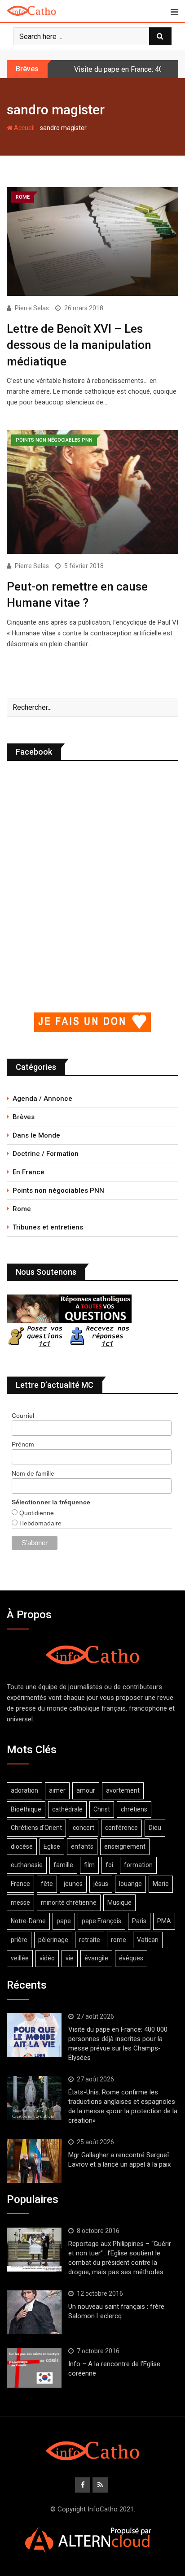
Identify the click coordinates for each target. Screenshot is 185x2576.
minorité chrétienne (69, 1903)
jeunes (73, 1884)
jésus (101, 1884)
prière (19, 1940)
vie (70, 1958)
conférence (121, 1828)
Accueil (24, 128)
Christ (102, 1809)
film (89, 1865)
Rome (22, 1209)
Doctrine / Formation (46, 1154)
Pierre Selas (32, 308)
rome (119, 1940)
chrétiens (134, 1809)
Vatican (148, 1940)
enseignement (125, 1846)
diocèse (22, 1846)
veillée (20, 1958)
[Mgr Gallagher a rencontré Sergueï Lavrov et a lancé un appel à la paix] (34, 2161)
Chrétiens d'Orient (36, 1828)
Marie (161, 1884)
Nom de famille (33, 1473)
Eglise (52, 1846)
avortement (123, 1790)
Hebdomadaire (40, 1523)
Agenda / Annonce (42, 1099)
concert (84, 1828)
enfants (82, 1846)
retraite (90, 1940)
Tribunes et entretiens (48, 1227)
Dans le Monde (36, 1135)
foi (109, 1865)
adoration (24, 1790)
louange (130, 1884)
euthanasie (27, 1865)
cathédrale (67, 1809)
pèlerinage (53, 1940)
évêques (131, 1958)
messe (20, 1903)
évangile (96, 1958)
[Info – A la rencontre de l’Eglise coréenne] (34, 2368)
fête (47, 1884)
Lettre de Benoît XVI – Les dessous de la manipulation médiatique (79, 345)
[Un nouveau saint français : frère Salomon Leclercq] (34, 2312)
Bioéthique (26, 1809)
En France (29, 1172)
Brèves (24, 1117)
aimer (57, 1790)
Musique (119, 1903)
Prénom (23, 1444)
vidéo (47, 1958)
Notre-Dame (28, 1921)
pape (64, 1921)
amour (86, 1790)
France (20, 1884)
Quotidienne (36, 1513)
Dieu (155, 1828)
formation (138, 1865)
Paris (139, 1921)
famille (63, 1865)
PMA (164, 1921)
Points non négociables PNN (58, 1190)
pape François (101, 1921)
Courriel (23, 1416)
